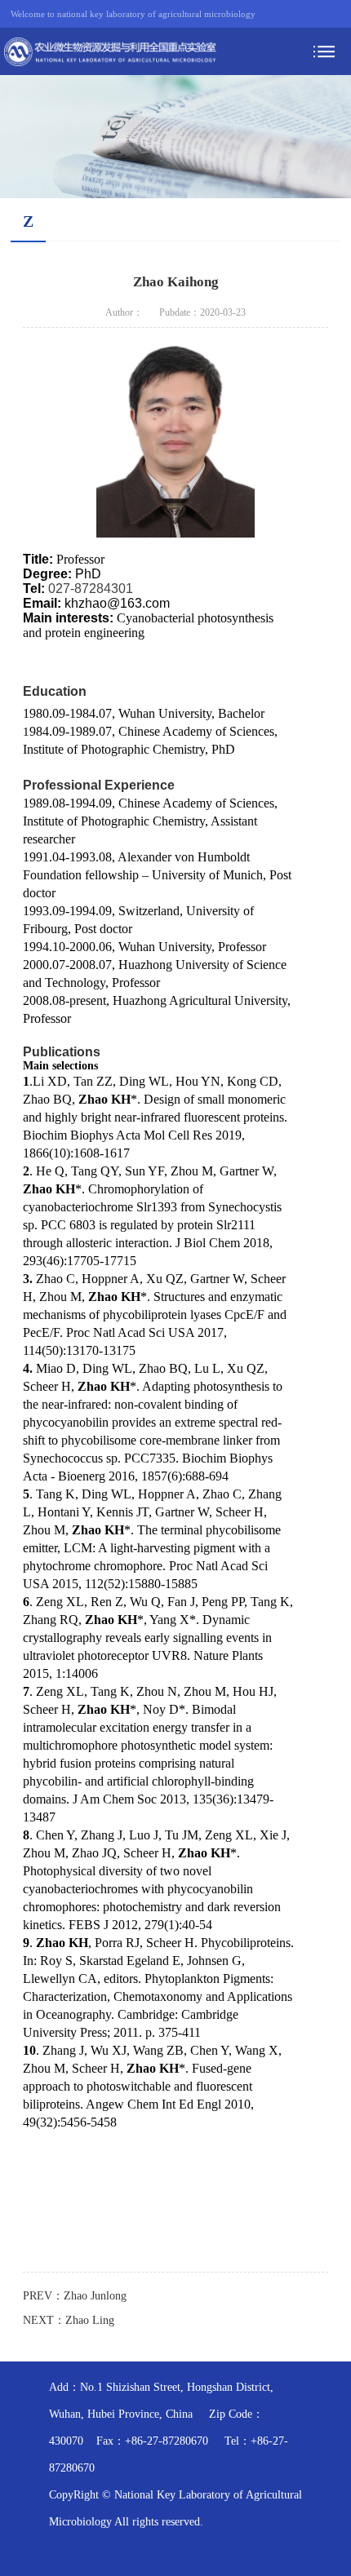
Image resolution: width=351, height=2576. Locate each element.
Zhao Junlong (95, 2296)
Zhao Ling (90, 2320)
